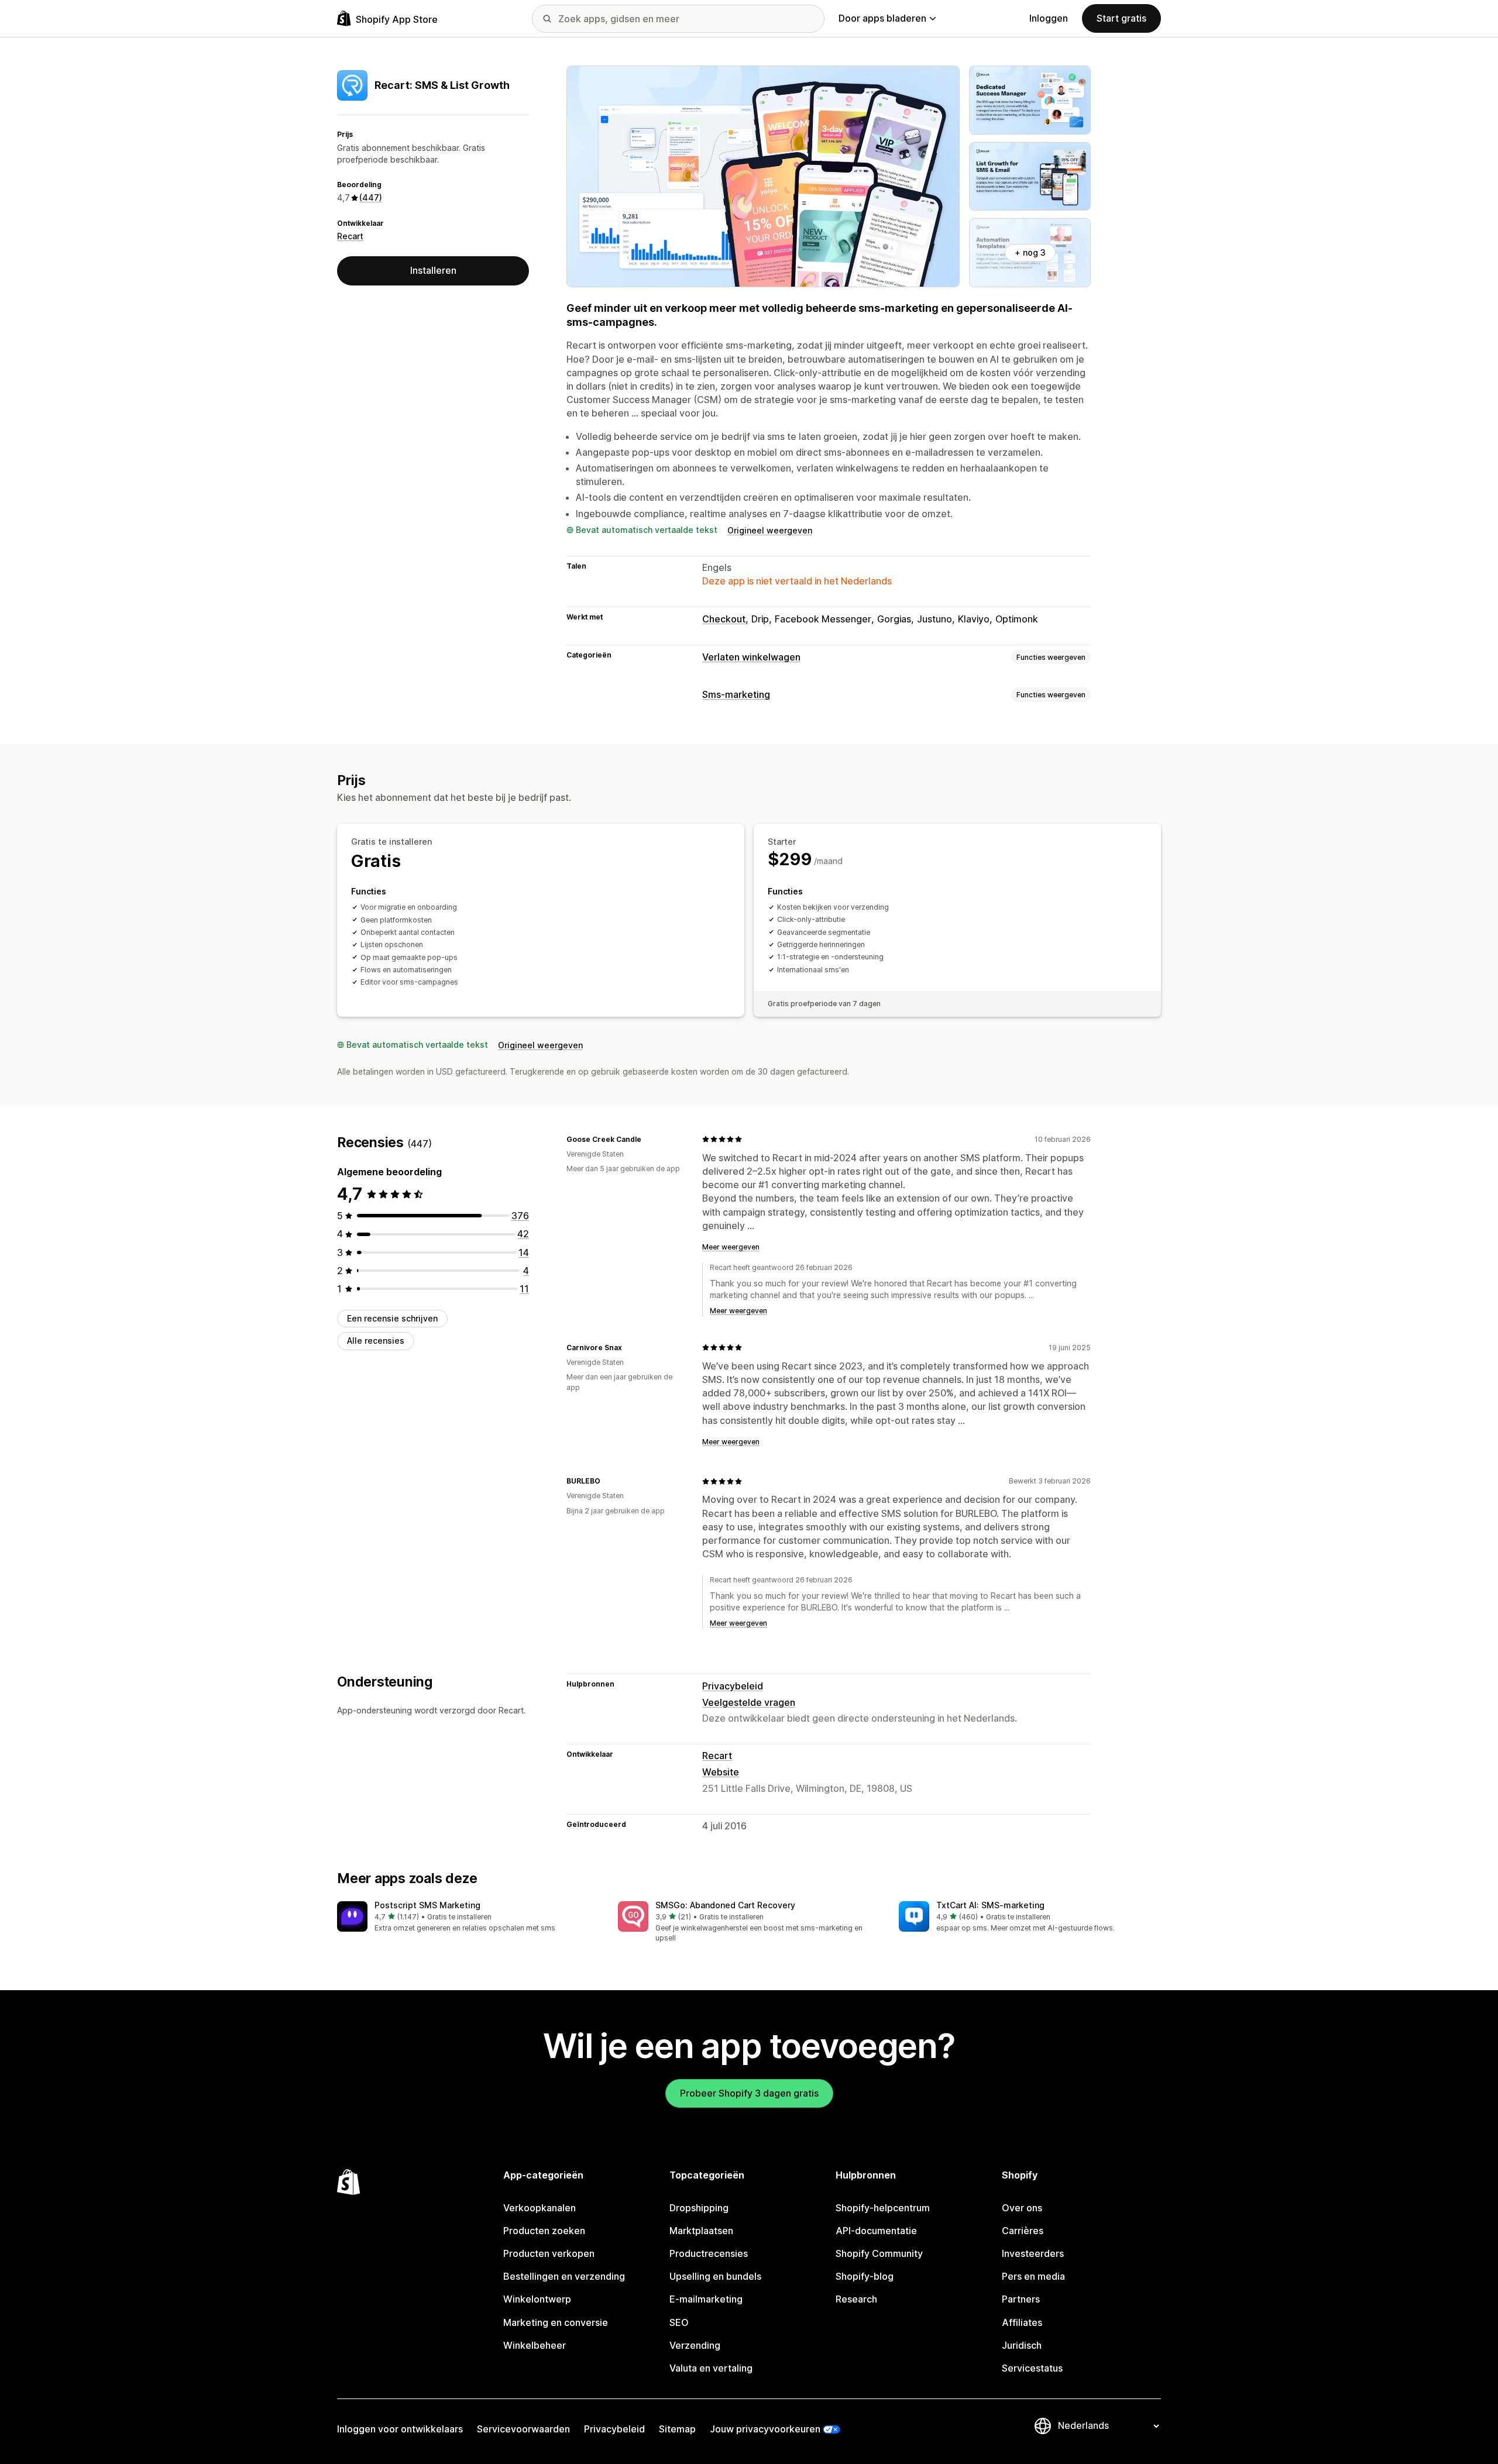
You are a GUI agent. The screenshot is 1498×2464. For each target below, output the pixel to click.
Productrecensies (709, 2253)
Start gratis (1121, 18)
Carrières (1023, 2231)
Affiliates (1022, 2322)
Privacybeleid (733, 1686)
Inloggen (1049, 18)
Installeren (433, 270)
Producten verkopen (549, 2253)
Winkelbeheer (535, 2345)
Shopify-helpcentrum (883, 2208)
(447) (371, 197)
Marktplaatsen (701, 2231)
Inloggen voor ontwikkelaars (400, 2429)
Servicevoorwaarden (523, 2429)
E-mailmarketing (706, 2299)
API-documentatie (876, 2231)
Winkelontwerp (537, 2299)
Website (721, 1772)
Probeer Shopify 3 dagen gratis (749, 2093)
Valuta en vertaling (711, 2368)
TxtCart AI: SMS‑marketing (990, 1905)
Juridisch (1022, 2345)
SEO (679, 2322)
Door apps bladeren (882, 18)
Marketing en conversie (556, 2322)
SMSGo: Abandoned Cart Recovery (725, 1905)
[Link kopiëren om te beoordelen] (648, 1139)
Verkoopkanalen (540, 2208)
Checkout (724, 619)
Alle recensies (376, 1341)
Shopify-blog (865, 2276)
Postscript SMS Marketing (427, 1905)
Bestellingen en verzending (564, 2276)
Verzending (695, 2345)
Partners (1021, 2299)
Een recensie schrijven (392, 1318)
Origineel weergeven (770, 530)
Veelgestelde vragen (749, 1702)
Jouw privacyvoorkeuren (765, 2429)
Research (856, 2299)
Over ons (1022, 2208)
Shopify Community (879, 2253)
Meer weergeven (731, 1247)
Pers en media (1033, 2276)
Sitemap (677, 2429)
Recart (350, 236)
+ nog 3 (1030, 252)
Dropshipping (699, 2208)
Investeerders (1033, 2253)
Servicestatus (1032, 2368)
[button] (468, 1917)
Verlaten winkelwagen (751, 657)
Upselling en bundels (715, 2276)
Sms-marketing (736, 694)
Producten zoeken (544, 2231)
